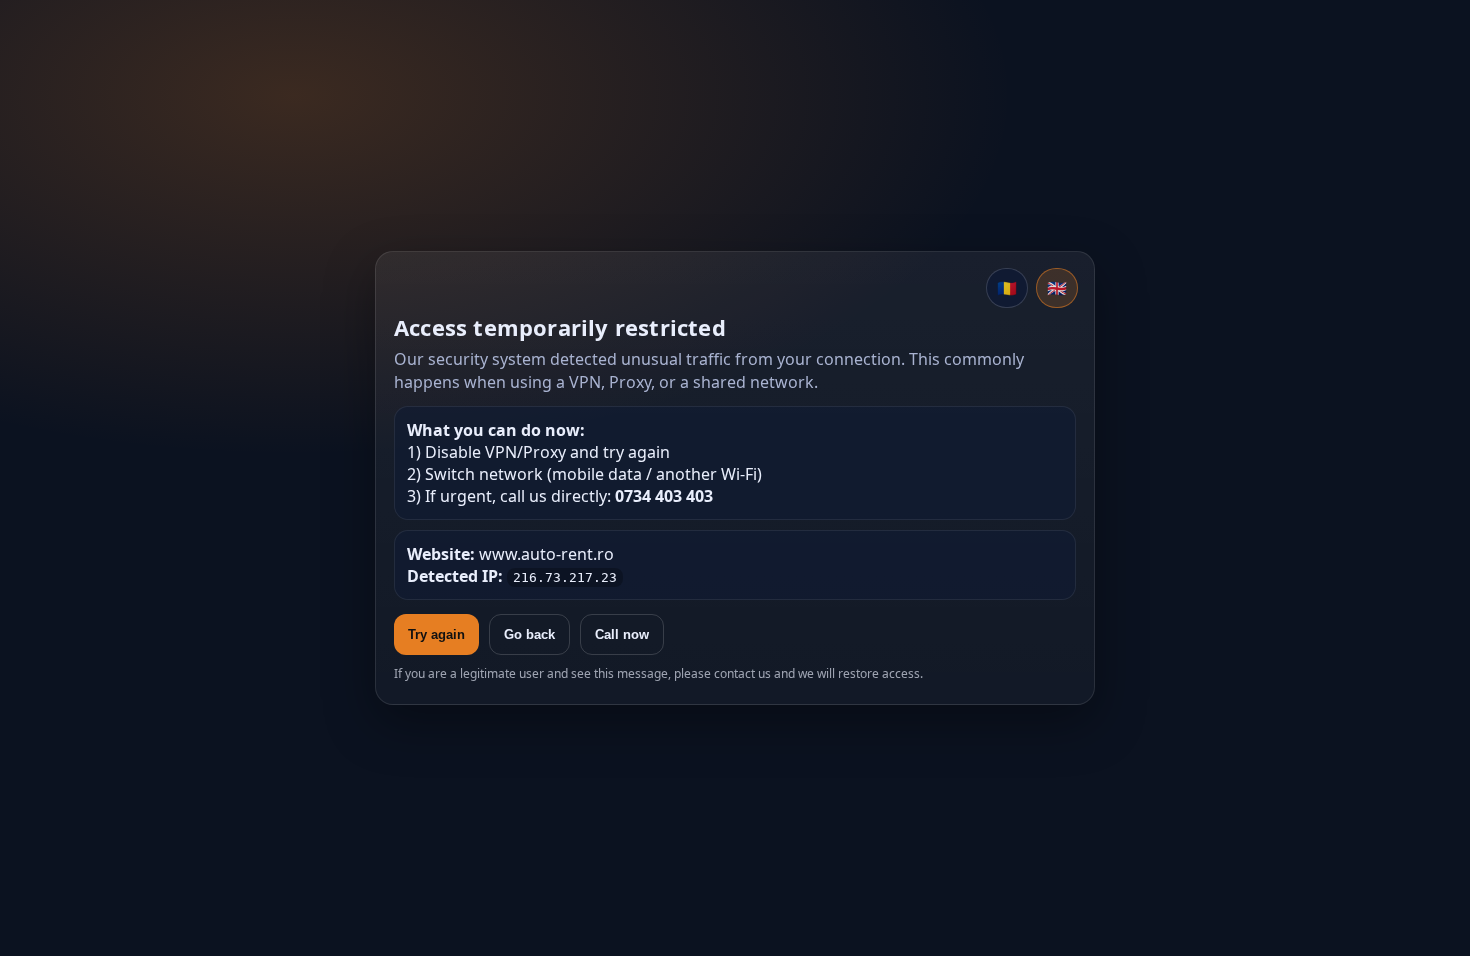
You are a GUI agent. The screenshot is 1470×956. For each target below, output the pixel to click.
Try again (436, 634)
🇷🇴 (1007, 288)
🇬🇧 (1057, 288)
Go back (529, 634)
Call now (622, 634)
